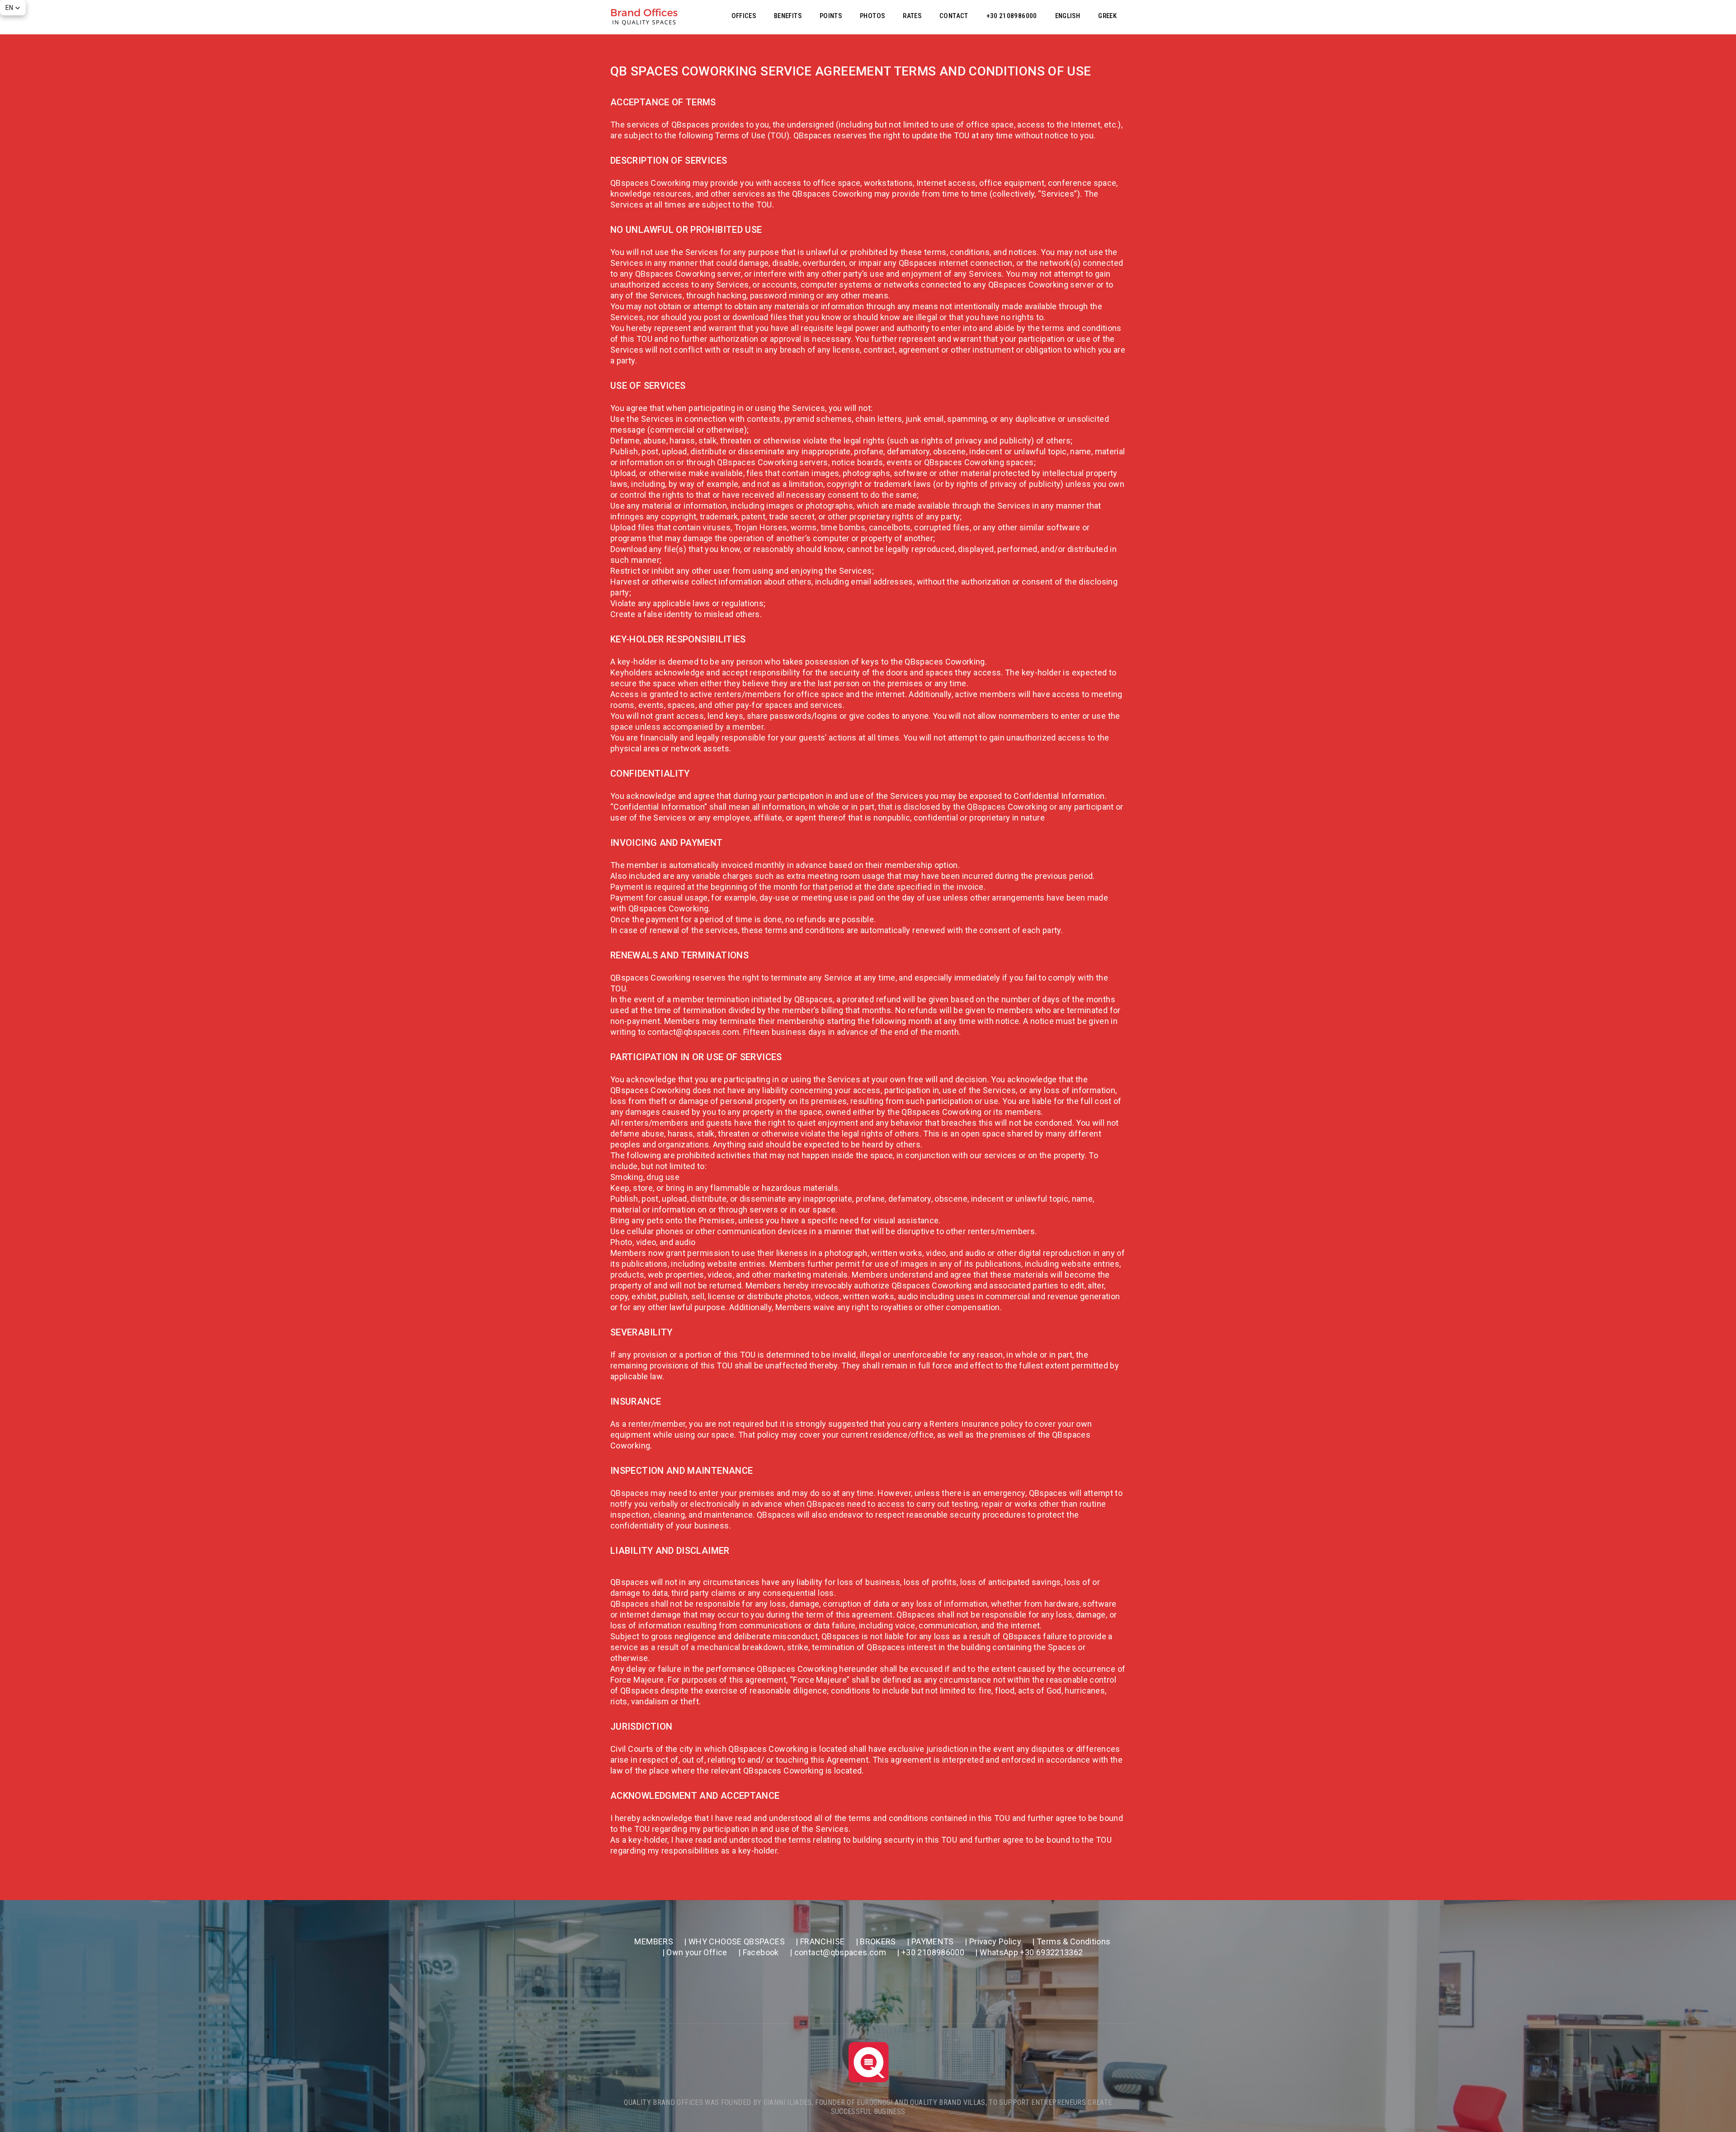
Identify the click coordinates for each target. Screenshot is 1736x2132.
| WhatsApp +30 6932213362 (1029, 1952)
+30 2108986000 (1012, 16)
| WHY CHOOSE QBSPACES (734, 1941)
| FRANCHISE (820, 1941)
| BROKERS (876, 1941)
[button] (13, 8)
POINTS (831, 16)
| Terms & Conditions (1071, 1941)
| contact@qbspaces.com (838, 1952)
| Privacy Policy (993, 1941)
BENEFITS (788, 16)
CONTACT (954, 16)
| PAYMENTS (930, 1941)
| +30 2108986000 (931, 1952)
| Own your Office (695, 1952)
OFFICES (744, 16)
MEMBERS (654, 1941)
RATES (912, 16)
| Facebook (759, 1952)
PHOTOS (872, 16)
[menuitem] (1068, 16)
